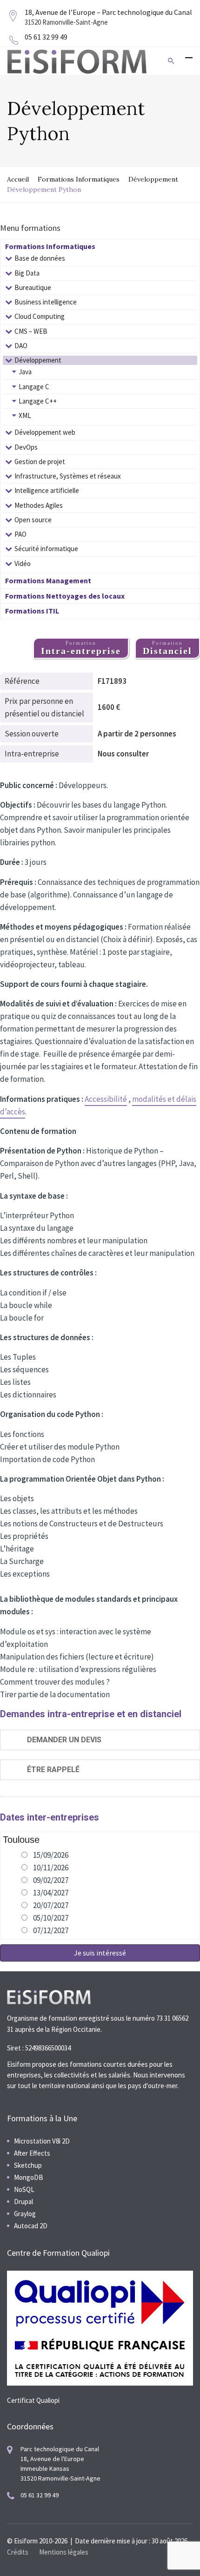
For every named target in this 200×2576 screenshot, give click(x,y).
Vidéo (23, 563)
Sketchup (28, 2165)
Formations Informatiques (79, 179)
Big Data (27, 273)
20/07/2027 (51, 1905)
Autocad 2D (31, 2226)
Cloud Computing (40, 316)
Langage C (34, 387)
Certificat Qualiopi (33, 2400)
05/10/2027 (51, 1918)
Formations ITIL (32, 611)
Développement (153, 179)
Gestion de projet (40, 462)
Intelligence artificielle (47, 490)
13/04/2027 (51, 1893)
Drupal (23, 2202)
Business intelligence (46, 302)
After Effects (32, 2153)
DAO (21, 346)
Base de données (40, 258)
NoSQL (24, 2189)
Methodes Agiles (39, 505)
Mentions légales (64, 2552)
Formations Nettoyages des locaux (65, 596)
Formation (81, 648)
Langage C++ (38, 401)
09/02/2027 (51, 1880)
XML (25, 415)
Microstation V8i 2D (42, 2141)
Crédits (18, 2552)
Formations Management (48, 580)
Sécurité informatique (46, 549)
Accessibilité (106, 1099)
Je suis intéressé (100, 1953)
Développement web (45, 432)
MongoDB (29, 2177)
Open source (33, 520)
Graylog (25, 2214)
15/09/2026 (51, 1855)
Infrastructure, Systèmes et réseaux (68, 476)
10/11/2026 (51, 1868)
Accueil (18, 179)
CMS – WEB (31, 331)
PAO (20, 534)
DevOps (26, 447)
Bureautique (33, 287)
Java (25, 372)
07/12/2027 (51, 1930)
